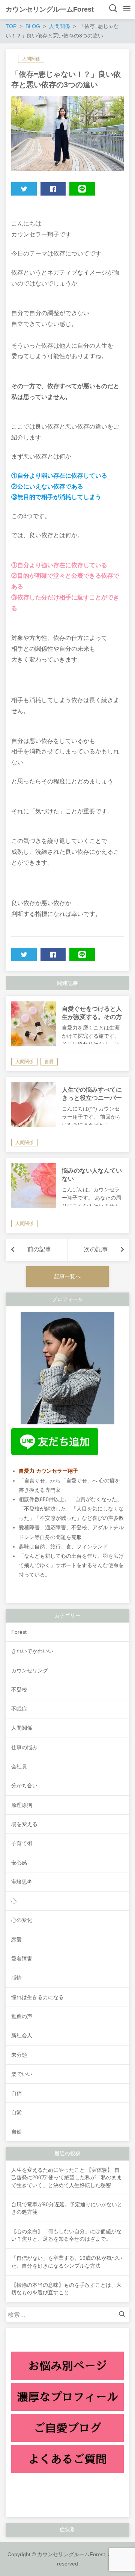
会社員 (19, 1766)
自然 (16, 2132)
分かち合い (24, 1786)
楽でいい (22, 2074)
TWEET (24, 189)
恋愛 (16, 1939)
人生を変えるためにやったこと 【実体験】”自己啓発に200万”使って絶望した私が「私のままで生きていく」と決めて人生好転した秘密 (67, 2178)
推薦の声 (22, 2016)
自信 (16, 2093)
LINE (82, 189)
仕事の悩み (24, 1747)
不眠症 (19, 1709)
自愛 (16, 2112)
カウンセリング (30, 1671)
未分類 (19, 2055)
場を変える (24, 1824)
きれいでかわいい (32, 1651)
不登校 (19, 1690)
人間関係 (31, 59)
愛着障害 (22, 1959)
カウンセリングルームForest (50, 9)
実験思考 (22, 1882)
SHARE (53, 189)
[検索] (124, 2315)
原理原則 (22, 1805)
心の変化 (22, 1920)
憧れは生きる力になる (37, 1997)
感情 (16, 1978)
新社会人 (22, 2035)
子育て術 (22, 1843)
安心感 (19, 1863)
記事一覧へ (67, 1276)
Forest (19, 1632)
